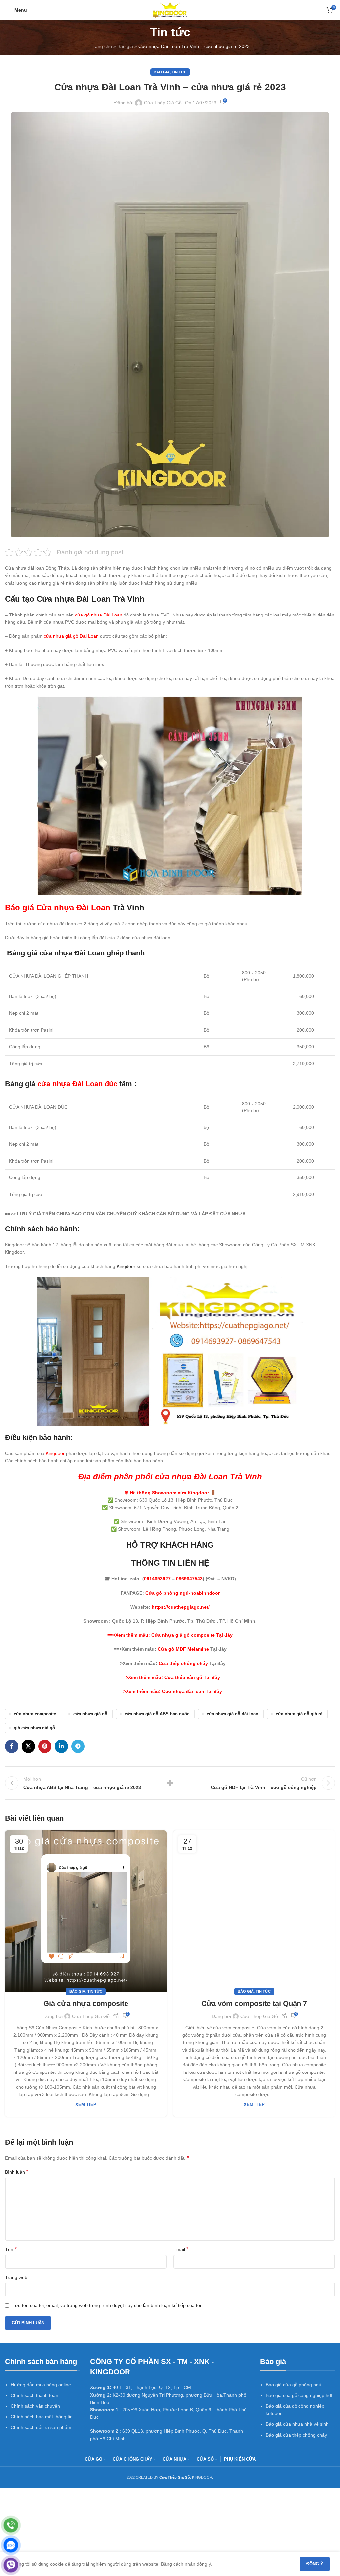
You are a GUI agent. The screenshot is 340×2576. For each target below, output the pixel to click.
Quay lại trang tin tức (170, 1783)
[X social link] (28, 1746)
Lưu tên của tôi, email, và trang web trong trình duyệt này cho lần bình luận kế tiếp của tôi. (107, 2305)
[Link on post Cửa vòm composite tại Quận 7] (254, 1911)
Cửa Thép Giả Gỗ (163, 103)
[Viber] (11, 2565)
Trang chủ (101, 46)
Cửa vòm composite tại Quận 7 (254, 2004)
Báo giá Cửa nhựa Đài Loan (58, 907)
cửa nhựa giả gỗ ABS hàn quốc (157, 1714)
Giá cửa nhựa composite (86, 2004)
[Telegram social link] (78, 1746)
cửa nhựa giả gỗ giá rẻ (299, 1714)
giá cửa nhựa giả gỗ (34, 1728)
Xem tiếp (86, 2105)
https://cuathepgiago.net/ (181, 1607)
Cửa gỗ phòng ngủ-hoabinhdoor (183, 1593)
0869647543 (189, 1579)
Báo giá (125, 46)
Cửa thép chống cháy (183, 1663)
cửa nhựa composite (35, 1714)
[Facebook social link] (12, 1746)
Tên (11, 2249)
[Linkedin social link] (61, 1746)
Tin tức (179, 72)
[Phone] (11, 2525)
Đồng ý (315, 2564)
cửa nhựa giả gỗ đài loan (232, 1714)
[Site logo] (170, 10)
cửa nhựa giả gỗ (90, 1714)
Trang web (16, 2277)
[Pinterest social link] (45, 1746)
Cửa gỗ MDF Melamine (183, 1649)
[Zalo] (11, 2545)
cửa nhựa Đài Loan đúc (77, 1084)
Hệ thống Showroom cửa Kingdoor (169, 1493)
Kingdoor (126, 1266)
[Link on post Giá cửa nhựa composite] (86, 1911)
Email (181, 2249)
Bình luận (17, 2172)
